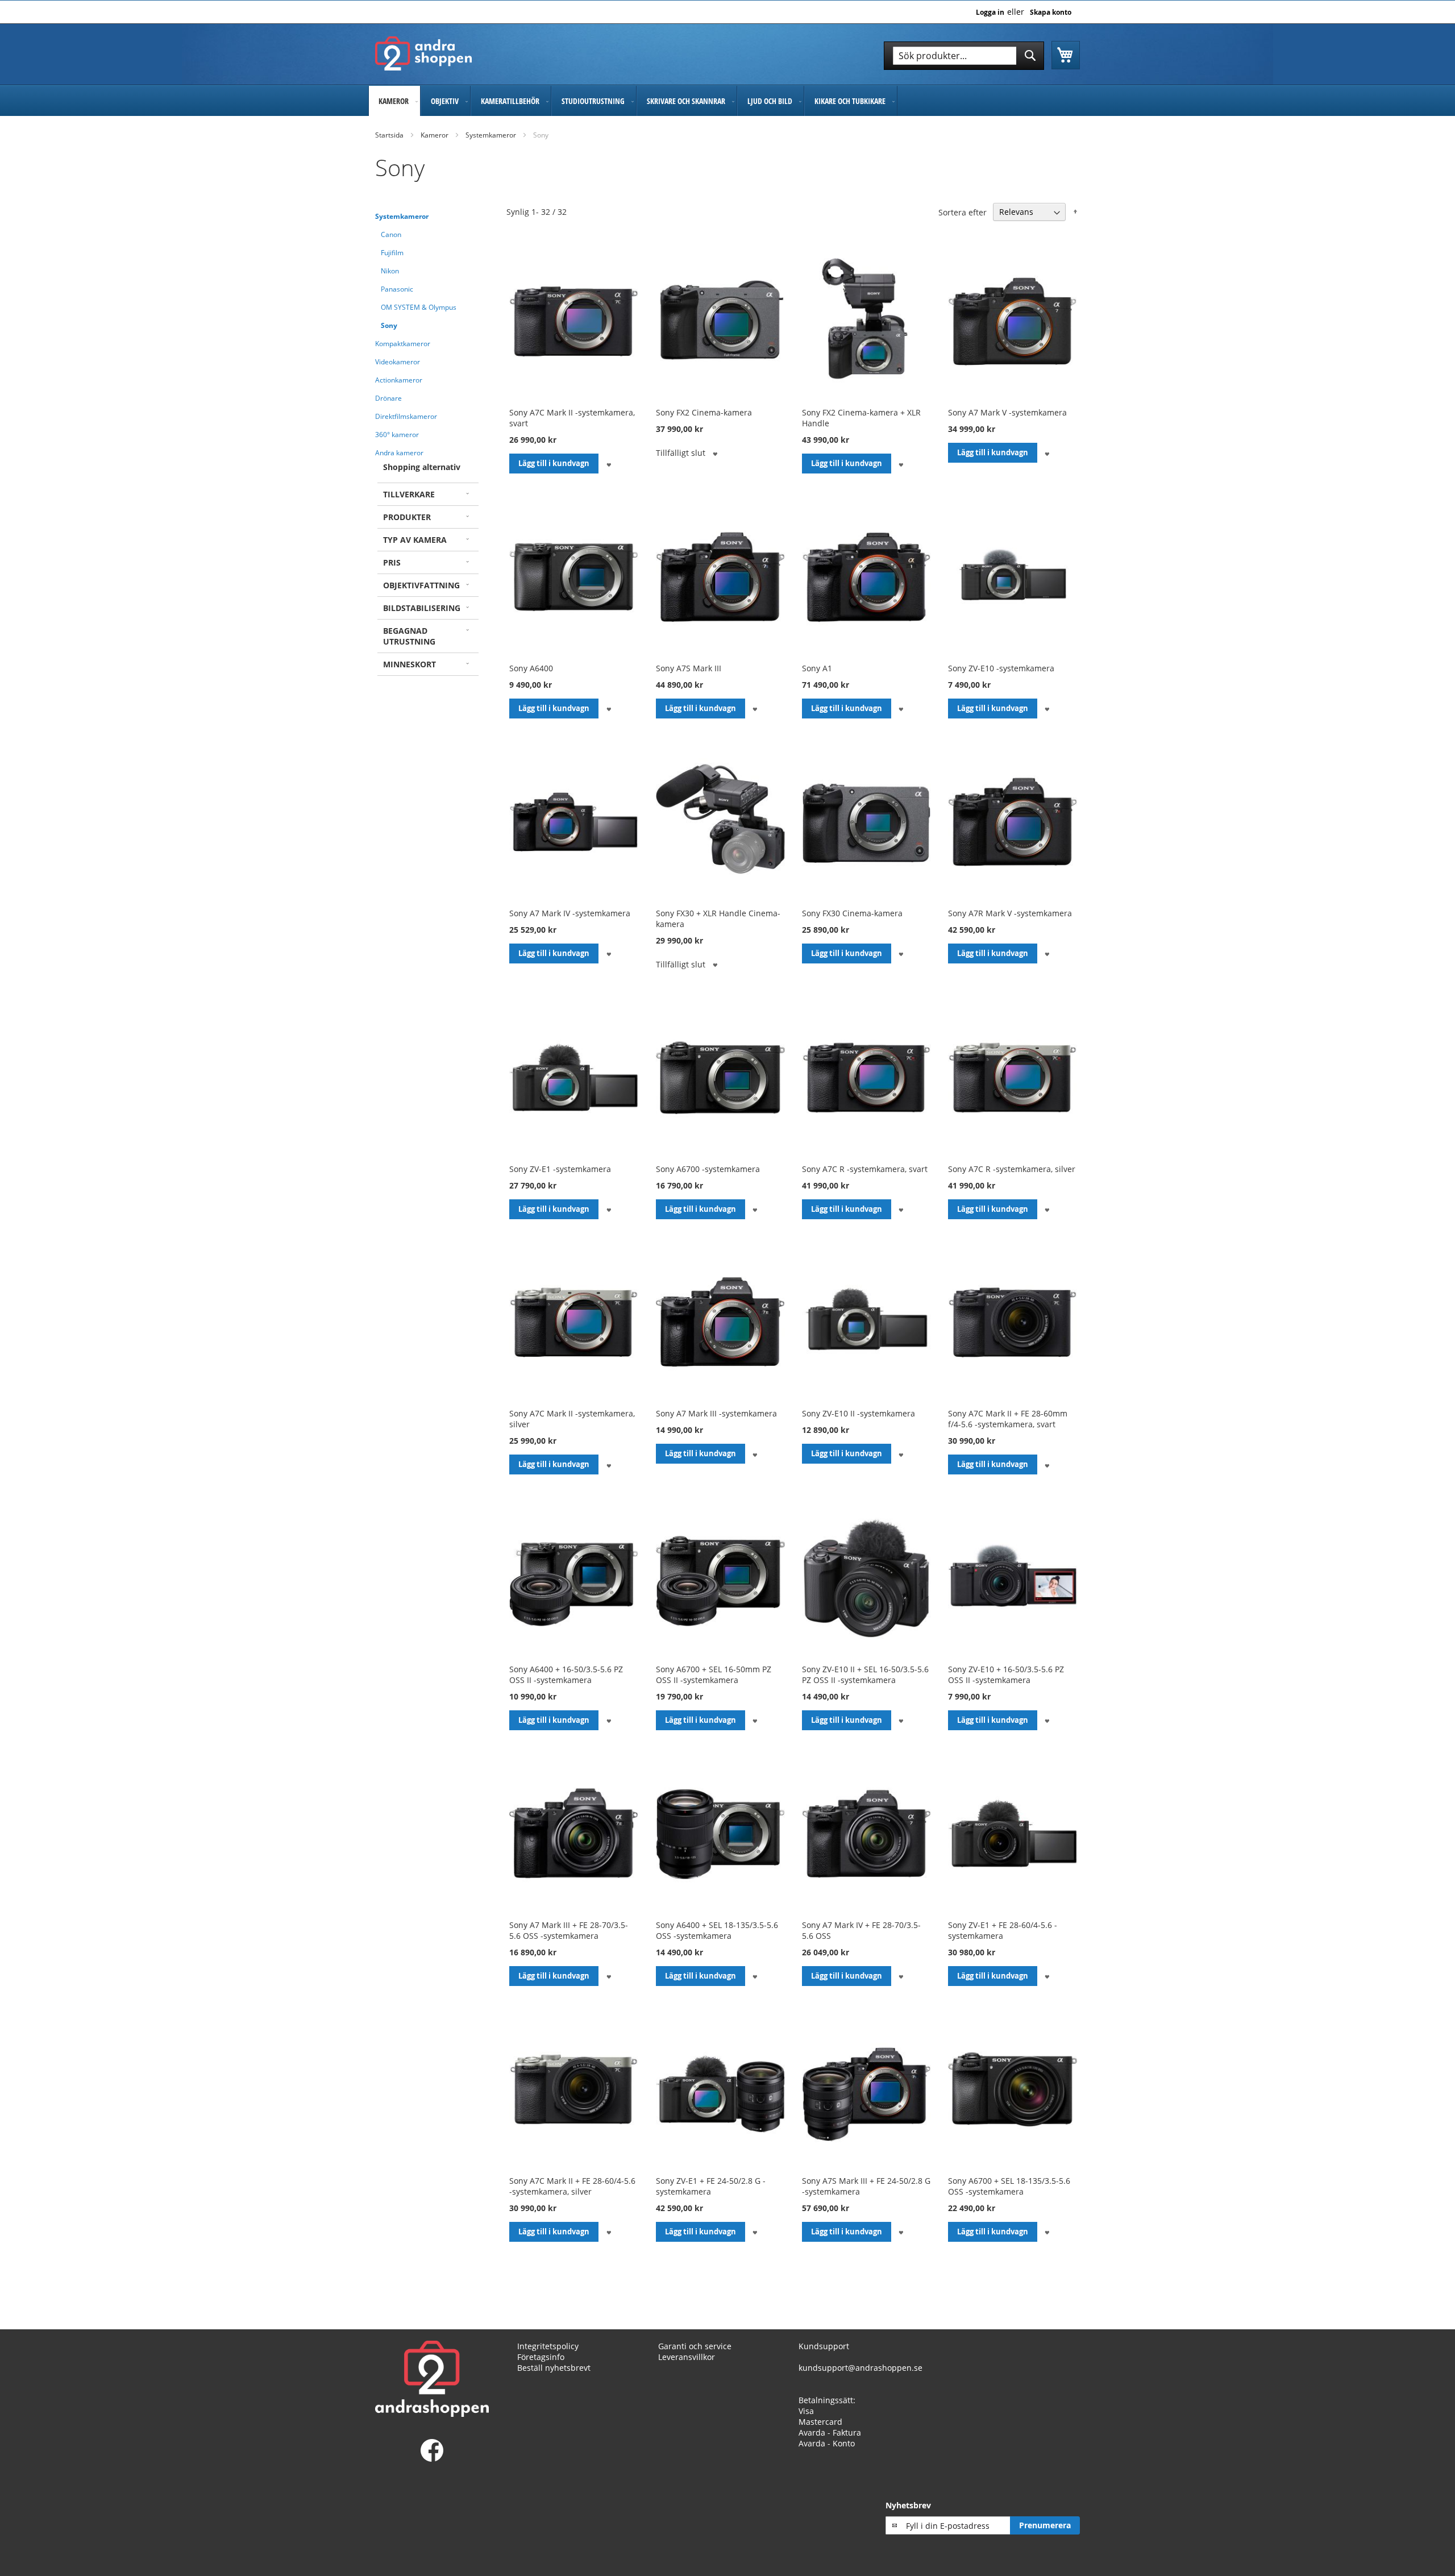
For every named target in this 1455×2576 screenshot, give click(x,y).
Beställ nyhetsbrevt (554, 2368)
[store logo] (423, 53)
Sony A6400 (531, 668)
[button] (608, 464)
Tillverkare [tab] (409, 494)
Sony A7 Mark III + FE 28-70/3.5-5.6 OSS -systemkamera (569, 1930)
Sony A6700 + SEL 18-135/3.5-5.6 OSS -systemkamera (1009, 2186)
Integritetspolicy (548, 2346)
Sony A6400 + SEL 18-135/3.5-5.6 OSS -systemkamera (717, 1930)
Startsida (389, 135)
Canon (391, 234)
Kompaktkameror (403, 344)
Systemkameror (491, 135)
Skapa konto (1051, 13)
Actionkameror (399, 380)
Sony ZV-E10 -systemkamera (1001, 668)
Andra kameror (399, 453)
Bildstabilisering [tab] (422, 608)
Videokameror (398, 362)
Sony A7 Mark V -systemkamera (1007, 412)
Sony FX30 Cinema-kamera (852, 913)
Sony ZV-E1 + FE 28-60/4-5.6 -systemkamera (1003, 1930)
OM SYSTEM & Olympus (419, 307)
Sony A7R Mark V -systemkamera (1010, 913)
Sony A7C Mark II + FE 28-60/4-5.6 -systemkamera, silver (572, 2186)
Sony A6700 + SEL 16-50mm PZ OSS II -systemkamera (714, 1675)
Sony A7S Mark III (689, 668)
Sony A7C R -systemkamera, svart (865, 1169)
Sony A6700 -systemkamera (708, 1169)
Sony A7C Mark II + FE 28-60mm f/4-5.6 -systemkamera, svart (1008, 1419)
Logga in (990, 13)
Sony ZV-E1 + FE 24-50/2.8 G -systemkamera (711, 2186)
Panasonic (397, 289)
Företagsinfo (541, 2357)
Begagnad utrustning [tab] (409, 636)
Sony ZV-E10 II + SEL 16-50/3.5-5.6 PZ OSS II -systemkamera (865, 1675)
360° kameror (397, 435)
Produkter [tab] (407, 517)
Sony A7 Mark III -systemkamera (716, 1413)
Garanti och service (695, 2346)
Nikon (390, 271)
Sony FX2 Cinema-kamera (704, 412)
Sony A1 (817, 668)
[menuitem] (394, 101)
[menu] (727, 101)
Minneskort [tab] (410, 664)
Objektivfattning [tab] (421, 585)
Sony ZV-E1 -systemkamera (560, 1169)
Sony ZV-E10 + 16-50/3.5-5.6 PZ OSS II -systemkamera (1006, 1675)
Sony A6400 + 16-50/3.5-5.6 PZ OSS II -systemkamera (566, 1675)
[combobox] (964, 56)
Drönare (388, 398)
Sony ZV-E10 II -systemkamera (859, 1413)
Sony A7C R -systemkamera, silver (1012, 1169)
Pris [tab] (392, 562)
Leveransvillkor (687, 2357)
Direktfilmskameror (406, 416)
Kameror (435, 135)
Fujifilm (392, 253)
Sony (389, 325)
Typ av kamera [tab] (415, 540)
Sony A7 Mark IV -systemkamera (570, 913)
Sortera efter (963, 212)
